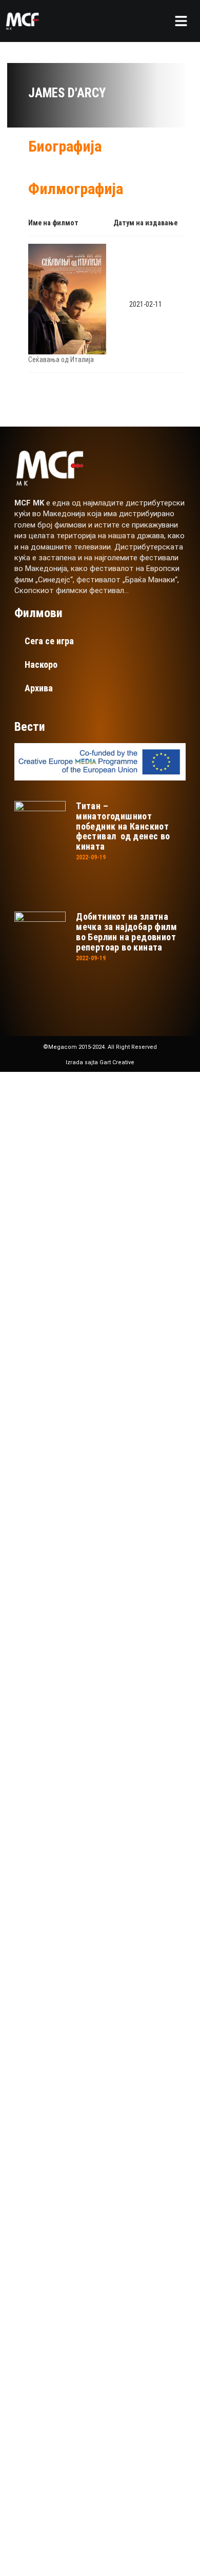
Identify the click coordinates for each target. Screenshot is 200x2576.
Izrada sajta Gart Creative (100, 1062)
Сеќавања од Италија (61, 360)
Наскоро (41, 664)
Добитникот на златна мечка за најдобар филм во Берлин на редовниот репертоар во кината (126, 932)
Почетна (61, 1159)
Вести (53, 1282)
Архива (39, 688)
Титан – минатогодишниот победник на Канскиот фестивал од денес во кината (123, 826)
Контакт (61, 1312)
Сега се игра (49, 641)
